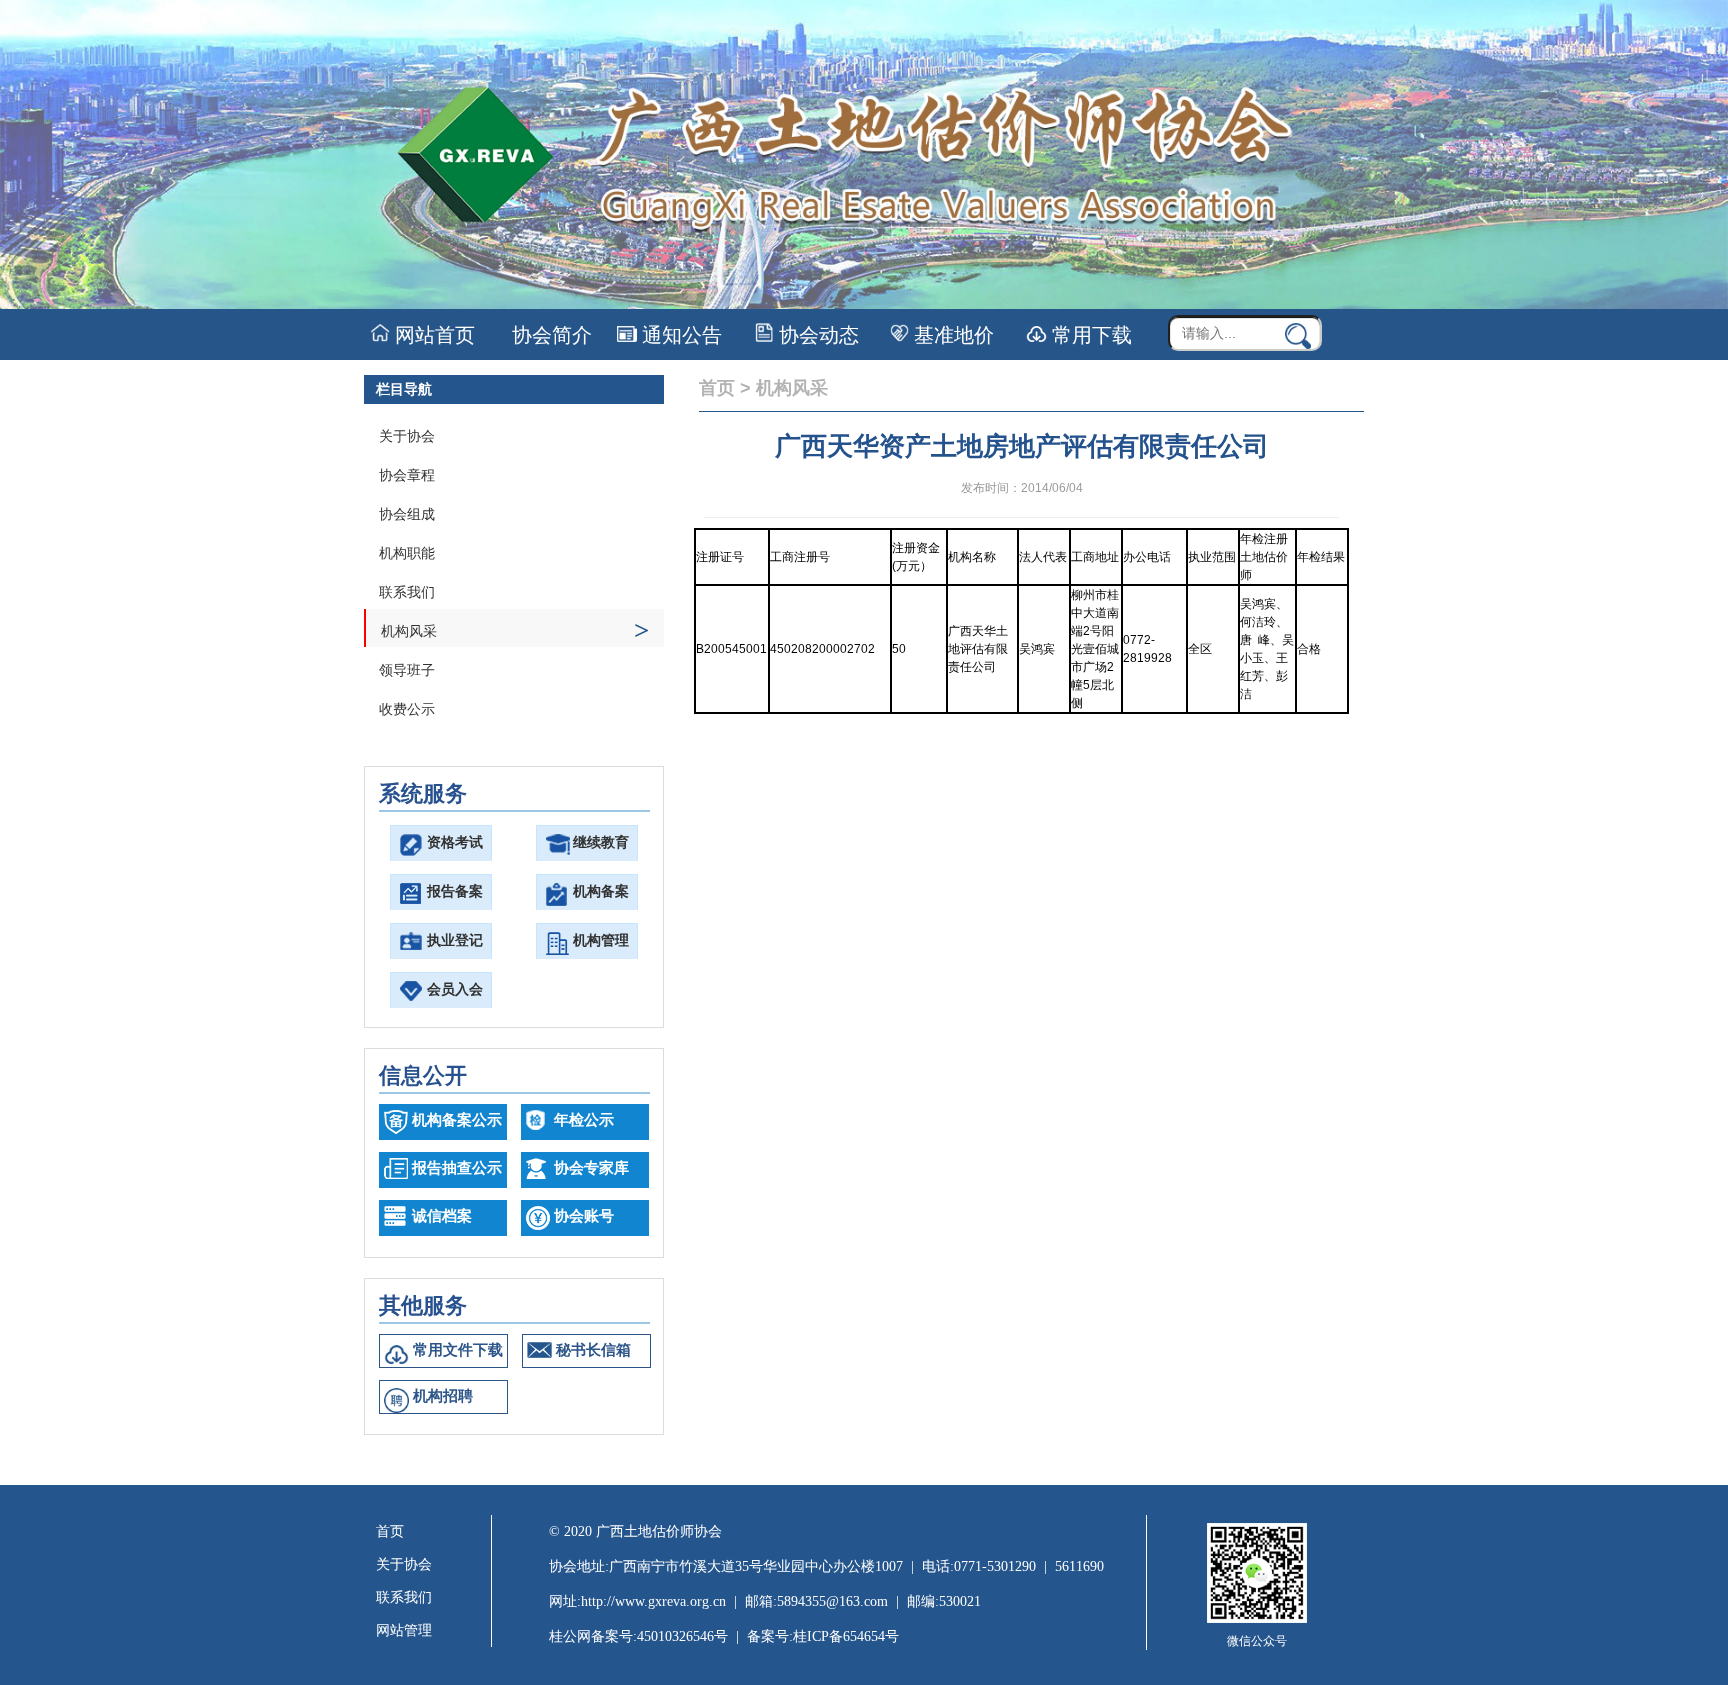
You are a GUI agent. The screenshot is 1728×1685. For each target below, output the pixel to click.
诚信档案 (442, 1216)
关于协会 (407, 436)
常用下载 (1089, 335)
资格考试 (455, 842)
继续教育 (601, 842)
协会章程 (407, 475)
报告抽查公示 (457, 1168)
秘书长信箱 (593, 1350)
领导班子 (407, 670)
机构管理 (601, 940)
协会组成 (407, 514)
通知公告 (679, 335)
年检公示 (584, 1120)
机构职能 (407, 553)
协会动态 (816, 335)
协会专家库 (591, 1168)
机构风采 (515, 630)
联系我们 (407, 592)
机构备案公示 (457, 1120)
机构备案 (601, 891)
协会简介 (549, 335)
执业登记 (455, 940)
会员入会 (455, 989)
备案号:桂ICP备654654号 (823, 1636)
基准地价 (951, 335)
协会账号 (584, 1216)
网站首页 (432, 335)
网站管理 (404, 1630)
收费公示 (407, 709)
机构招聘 (443, 1396)
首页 (717, 388)
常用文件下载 (458, 1350)
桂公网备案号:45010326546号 (638, 1636)
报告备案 (455, 891)
